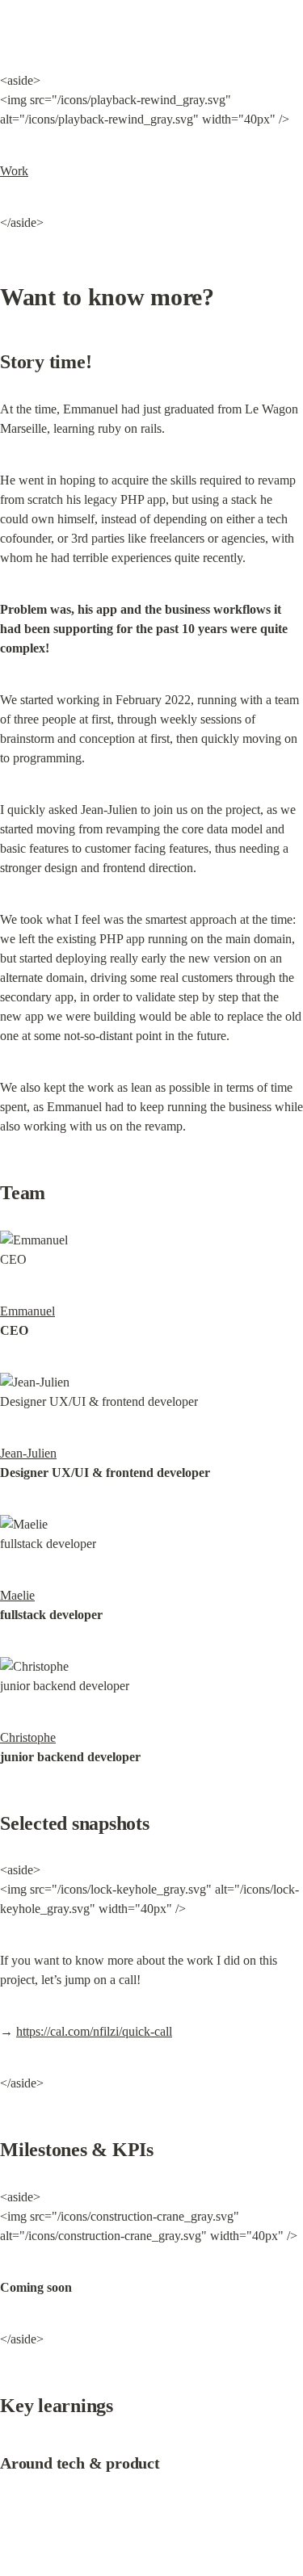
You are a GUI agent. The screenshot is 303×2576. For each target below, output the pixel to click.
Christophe (28, 1737)
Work (14, 171)
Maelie (17, 1595)
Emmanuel (27, 1311)
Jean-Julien (28, 1453)
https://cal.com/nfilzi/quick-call (94, 2031)
